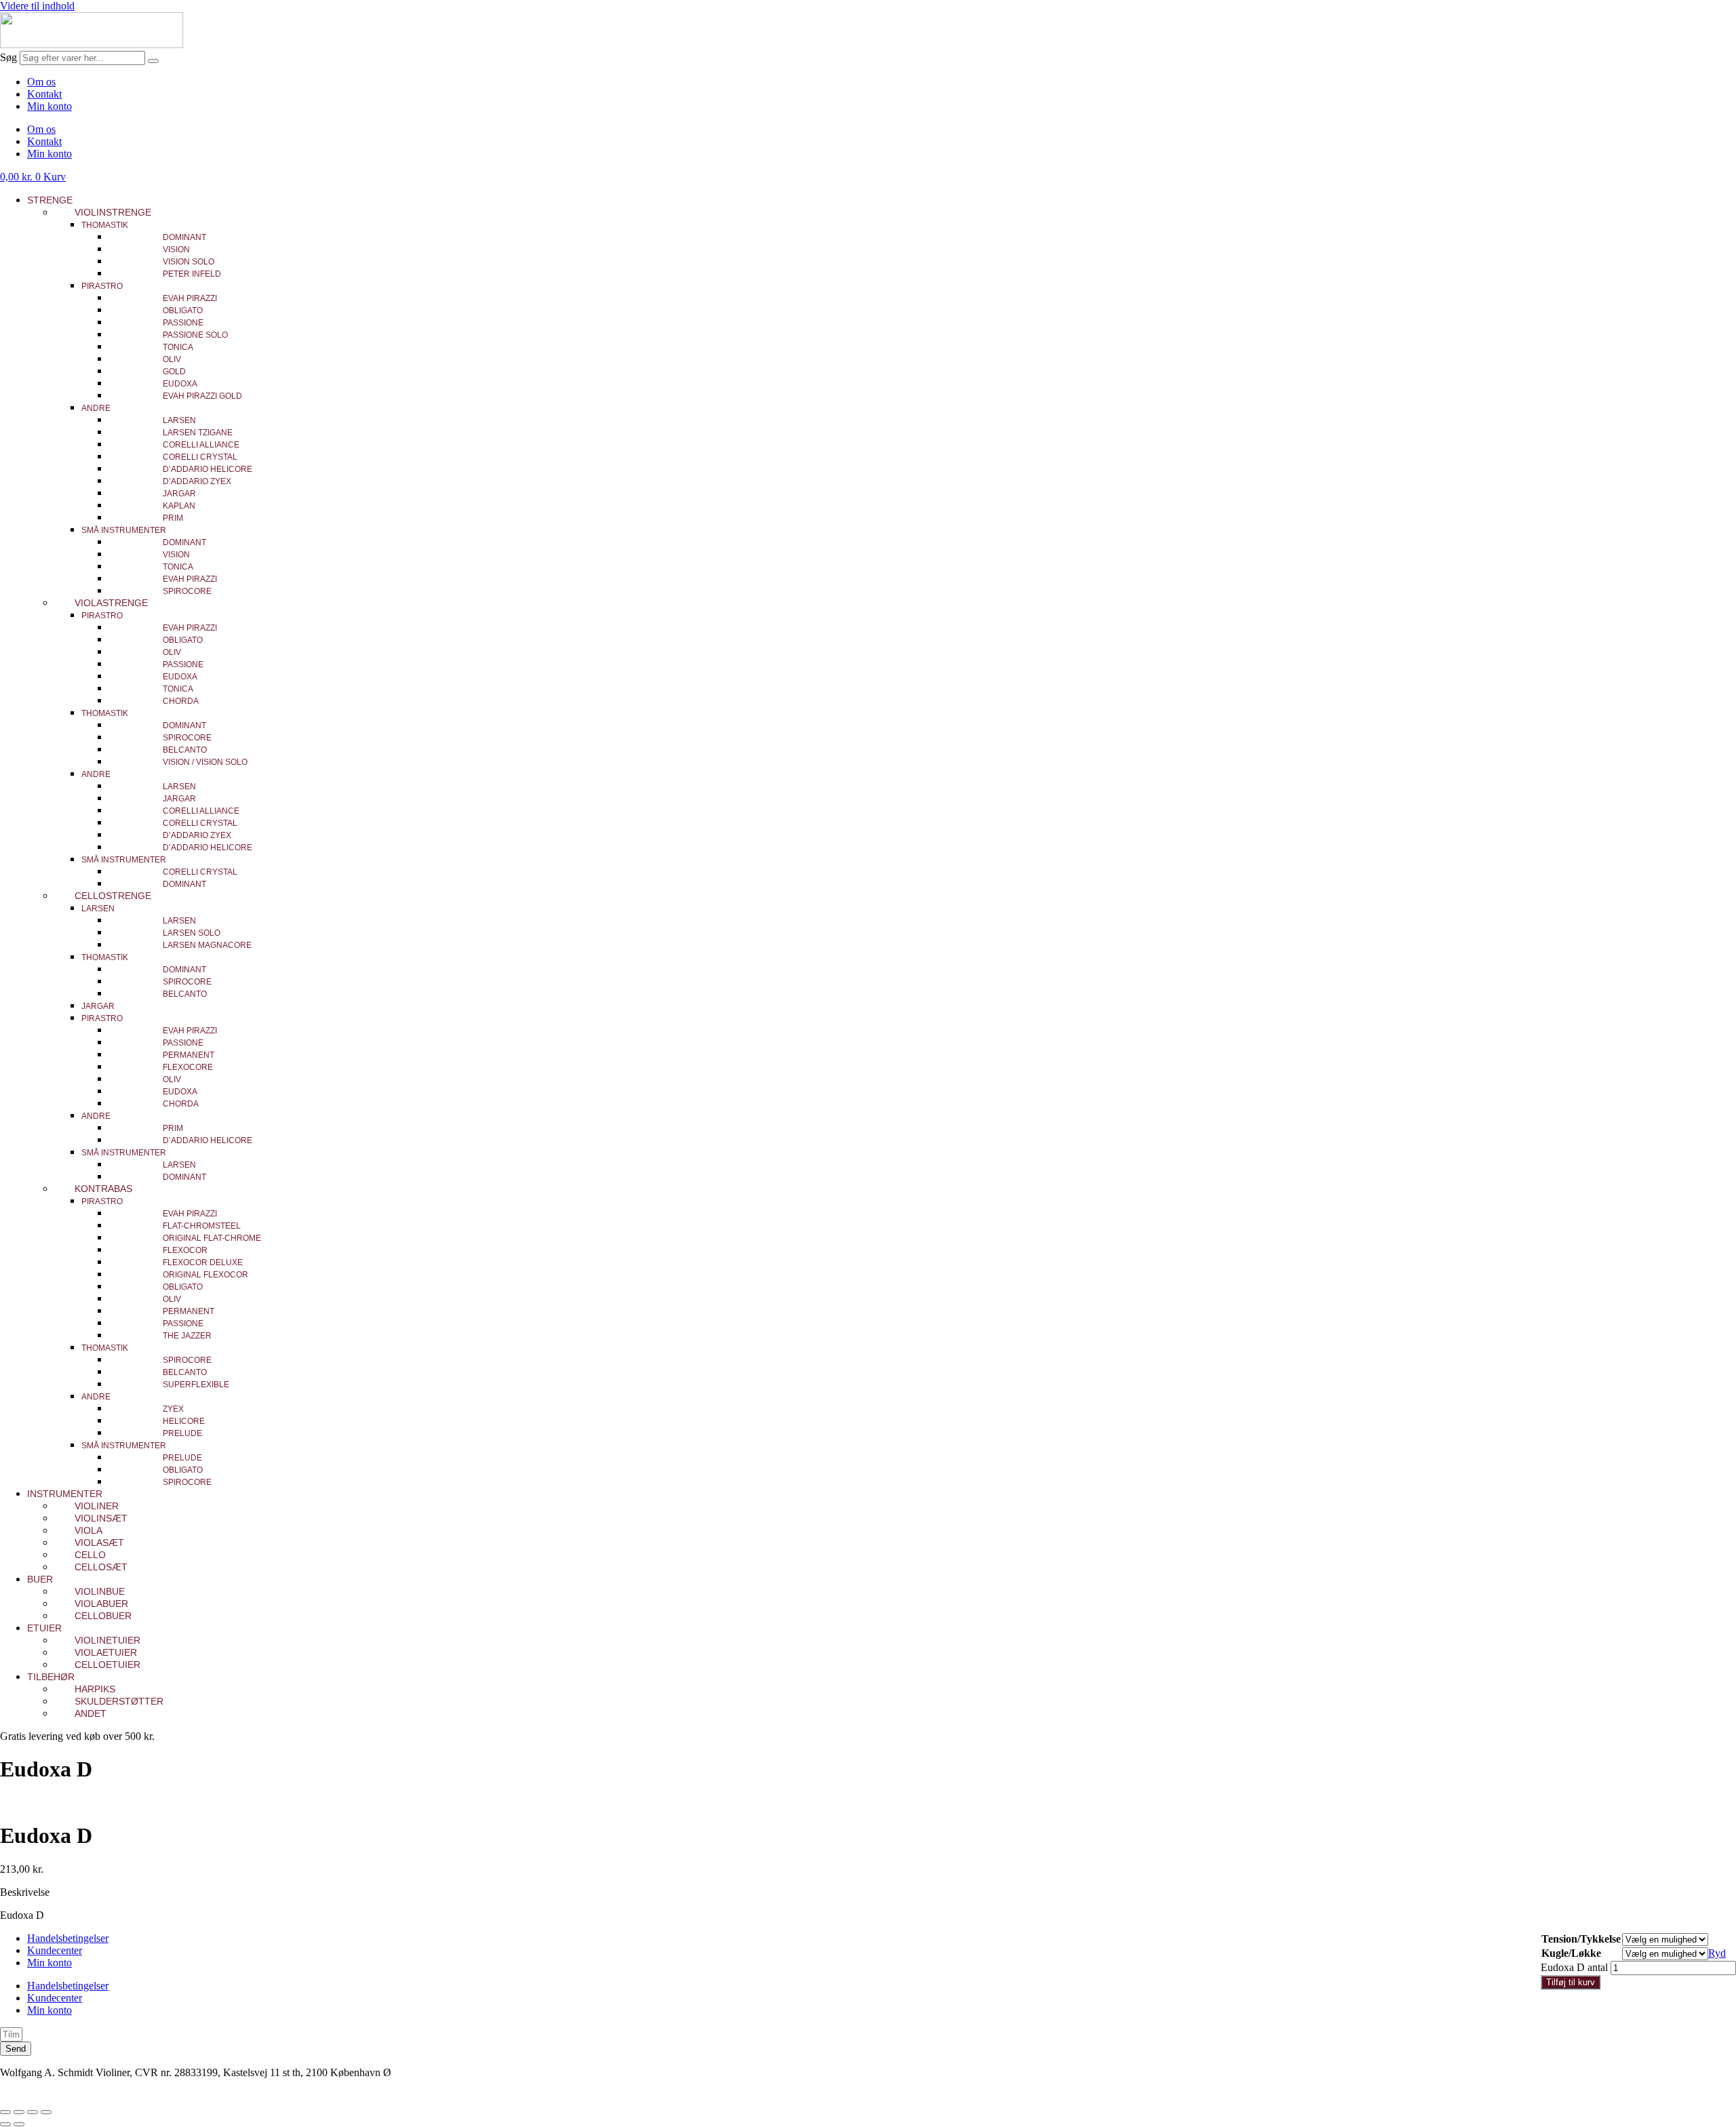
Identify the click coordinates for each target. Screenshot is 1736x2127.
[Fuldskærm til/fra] (19, 2112)
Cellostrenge (113, 896)
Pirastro (102, 286)
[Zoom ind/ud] (5, 2112)
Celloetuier (107, 1665)
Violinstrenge (113, 212)
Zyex (173, 1409)
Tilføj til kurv (1571, 1982)
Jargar (179, 494)
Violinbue (100, 1591)
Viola (88, 1530)
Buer (40, 1579)
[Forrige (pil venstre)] (5, 2124)
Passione (183, 323)
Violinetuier (107, 1640)
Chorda (181, 701)
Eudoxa (180, 384)
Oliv (172, 359)
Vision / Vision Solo (205, 762)
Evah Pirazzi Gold (202, 396)
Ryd (1717, 1953)
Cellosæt (101, 1567)
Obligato (183, 311)
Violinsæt (101, 1518)
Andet (91, 1713)
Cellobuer (103, 1616)
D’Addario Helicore (208, 469)
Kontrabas (103, 1189)
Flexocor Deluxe (203, 1263)
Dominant (184, 237)
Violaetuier (106, 1652)
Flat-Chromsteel (202, 1226)
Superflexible (196, 1385)
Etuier (44, 1628)
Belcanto (185, 750)
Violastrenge (111, 603)
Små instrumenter (124, 530)
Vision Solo (189, 262)
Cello (90, 1555)
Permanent (189, 1055)
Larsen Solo (192, 933)
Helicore (184, 1421)
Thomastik (105, 225)
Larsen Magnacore (207, 945)
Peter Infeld (192, 274)
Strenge (50, 200)
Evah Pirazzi (190, 298)
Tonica (178, 347)
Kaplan (179, 506)
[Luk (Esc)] (46, 2112)
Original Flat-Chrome (212, 1238)
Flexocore (188, 1067)
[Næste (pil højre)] (19, 2124)
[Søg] (153, 61)
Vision (176, 250)
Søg (8, 57)
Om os (41, 82)
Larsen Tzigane (198, 433)
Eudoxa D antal (1574, 1967)
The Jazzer (187, 1336)
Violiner (97, 1506)
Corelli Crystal (200, 457)
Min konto (50, 106)
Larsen (179, 420)
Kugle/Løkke (1571, 1953)
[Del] (33, 2112)
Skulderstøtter (119, 1701)
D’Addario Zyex (197, 481)
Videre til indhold (37, 6)
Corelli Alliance (201, 445)
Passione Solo (195, 335)
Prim (173, 518)
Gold (174, 372)
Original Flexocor (205, 1275)
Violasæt (99, 1543)
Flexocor (185, 1250)
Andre (96, 408)
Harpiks (95, 1689)
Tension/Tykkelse (1581, 1939)
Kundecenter (55, 1950)
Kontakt (44, 94)
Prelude (182, 1433)
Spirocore (187, 591)
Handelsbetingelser (68, 1938)
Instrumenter (65, 1494)
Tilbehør (51, 1677)
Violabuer (101, 1604)
